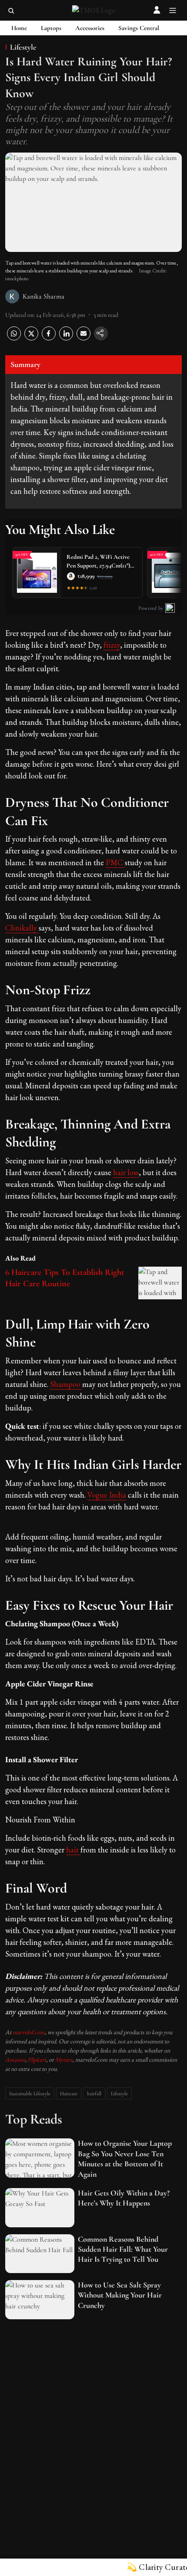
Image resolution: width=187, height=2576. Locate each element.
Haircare (69, 2093)
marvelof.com (29, 2032)
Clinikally (22, 928)
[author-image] (12, 296)
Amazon (15, 2059)
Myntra (64, 2059)
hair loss (126, 1172)
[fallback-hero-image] (40, 2158)
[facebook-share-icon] (49, 338)
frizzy (112, 645)
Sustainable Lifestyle (30, 2093)
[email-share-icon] (83, 338)
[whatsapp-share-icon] (14, 338)
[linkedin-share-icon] (66, 338)
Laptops (51, 28)
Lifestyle (119, 2093)
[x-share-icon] (31, 338)
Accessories (90, 28)
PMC (115, 862)
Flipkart (37, 2059)
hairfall (94, 2093)
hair (73, 1850)
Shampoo (66, 1384)
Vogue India (107, 1495)
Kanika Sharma (43, 296)
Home (19, 28)
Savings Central (139, 28)
